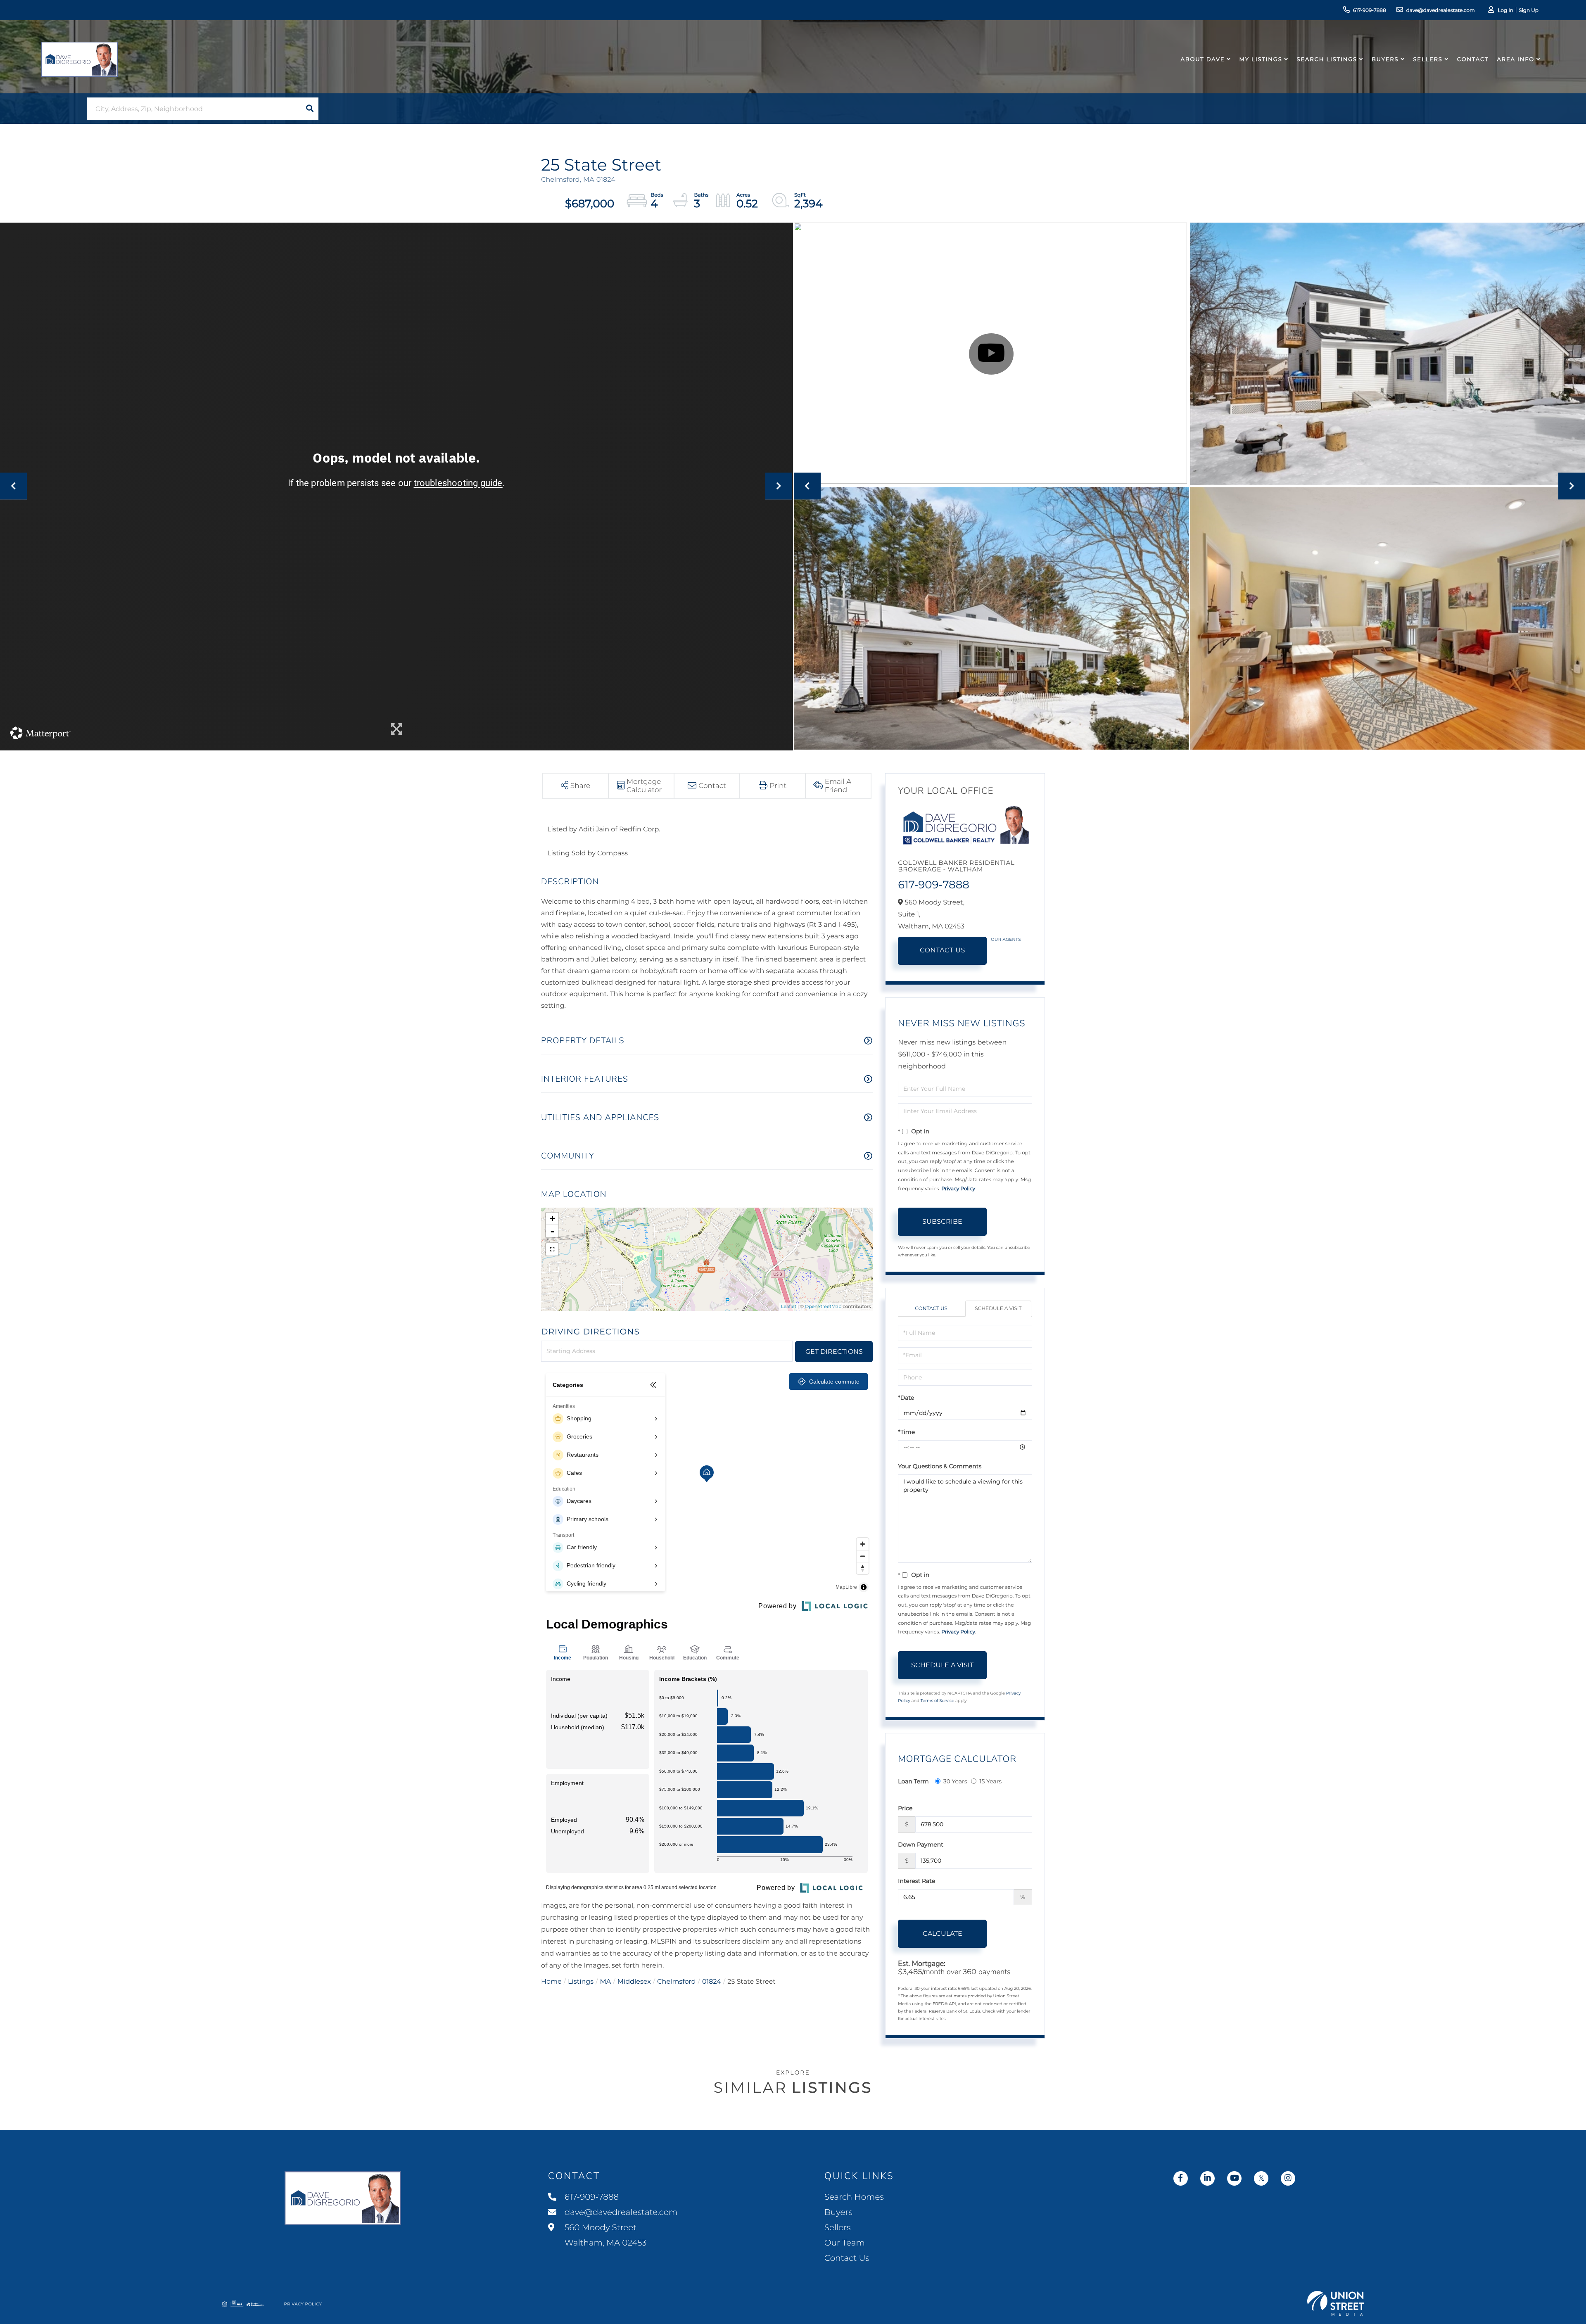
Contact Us (943, 951)
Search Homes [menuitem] (854, 2197)
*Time (906, 1432)
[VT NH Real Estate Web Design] (1336, 2303)
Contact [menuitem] (1473, 59)
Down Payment (921, 1844)
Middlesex (634, 1982)
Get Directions (834, 1352)
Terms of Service (938, 1701)
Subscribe (942, 1221)
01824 (712, 1982)
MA (606, 1982)
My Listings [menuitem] (1261, 59)
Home (551, 1982)
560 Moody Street (605, 2235)
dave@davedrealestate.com (1441, 11)
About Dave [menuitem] (1203, 59)
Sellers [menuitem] (1428, 59)
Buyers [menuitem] (1385, 59)
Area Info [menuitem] (1516, 59)
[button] (310, 109)
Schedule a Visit (998, 1309)
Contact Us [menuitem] (847, 2258)
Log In (1505, 11)
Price (905, 1808)
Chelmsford (677, 1982)
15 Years (990, 1781)
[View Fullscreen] (552, 1249)
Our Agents (1006, 939)
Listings (581, 1982)
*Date (906, 1398)
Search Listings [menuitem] (1327, 59)
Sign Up (1529, 11)
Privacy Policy (958, 1189)
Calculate (943, 1934)
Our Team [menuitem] (845, 2243)
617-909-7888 (1370, 11)
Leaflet (789, 1306)
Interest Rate (916, 1881)
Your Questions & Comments (940, 1466)
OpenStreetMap (823, 1306)
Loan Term (913, 1781)
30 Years (955, 1781)
